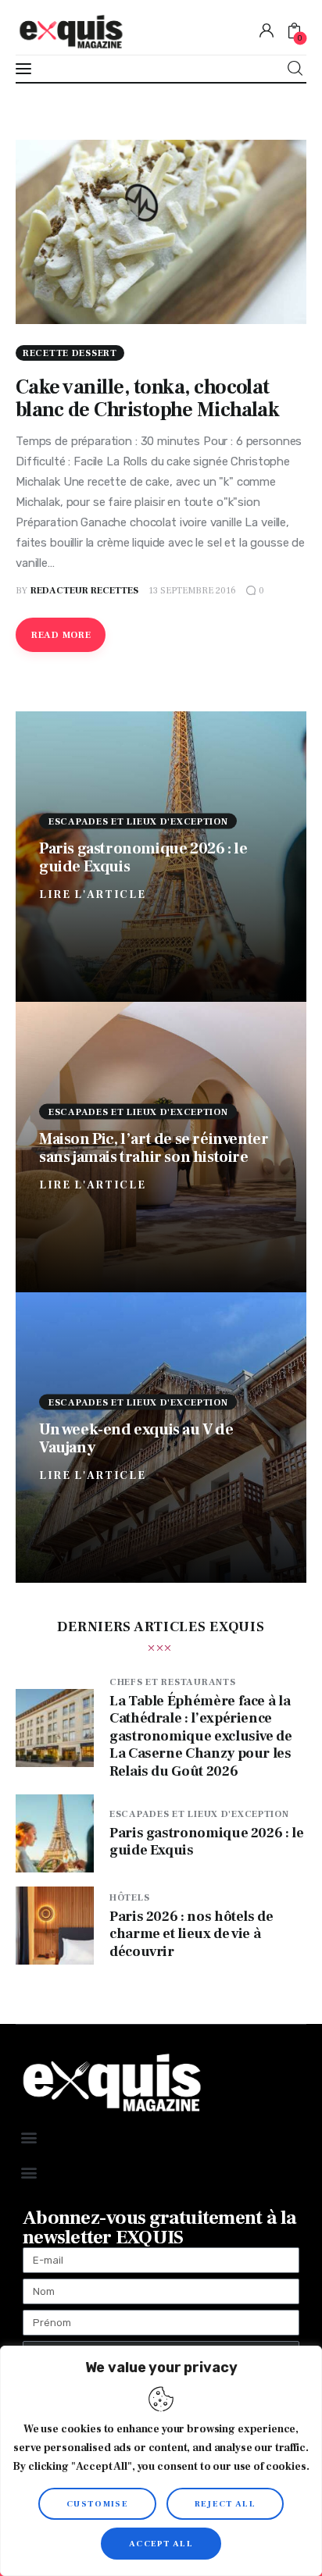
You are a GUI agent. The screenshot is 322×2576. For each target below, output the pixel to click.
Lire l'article (93, 894)
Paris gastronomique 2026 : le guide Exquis (143, 857)
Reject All (225, 2504)
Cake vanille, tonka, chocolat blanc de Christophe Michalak (147, 399)
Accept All (161, 2544)
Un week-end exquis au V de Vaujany (136, 1438)
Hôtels (129, 1898)
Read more (61, 635)
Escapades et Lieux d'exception (138, 821)
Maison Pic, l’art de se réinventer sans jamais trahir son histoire (154, 1147)
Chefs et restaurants (172, 1682)
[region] (161, 2461)
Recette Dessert (70, 353)
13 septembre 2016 (192, 591)
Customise (97, 2504)
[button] (29, 2138)
